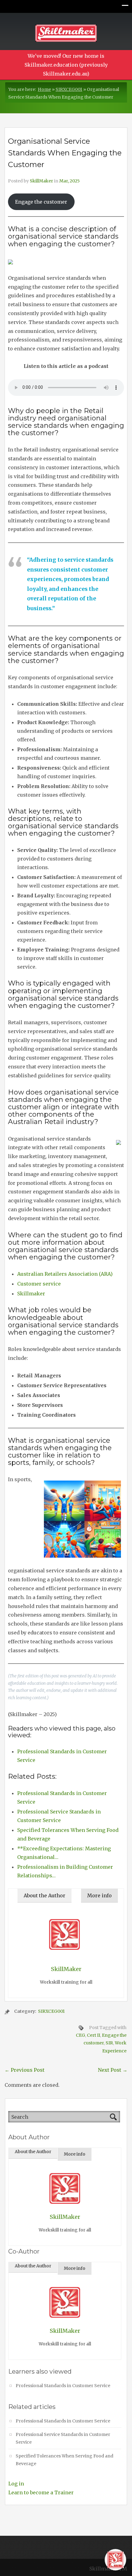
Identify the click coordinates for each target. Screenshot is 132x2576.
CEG (80, 2035)
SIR (109, 2043)
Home (44, 89)
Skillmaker (31, 1294)
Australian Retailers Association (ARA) (65, 1274)
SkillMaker (41, 181)
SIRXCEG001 (69, 89)
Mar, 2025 (70, 181)
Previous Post (25, 2070)
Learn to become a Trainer (41, 2492)
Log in (16, 2484)
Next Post (113, 2070)
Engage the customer (41, 202)
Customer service (39, 1284)
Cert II (93, 2035)
